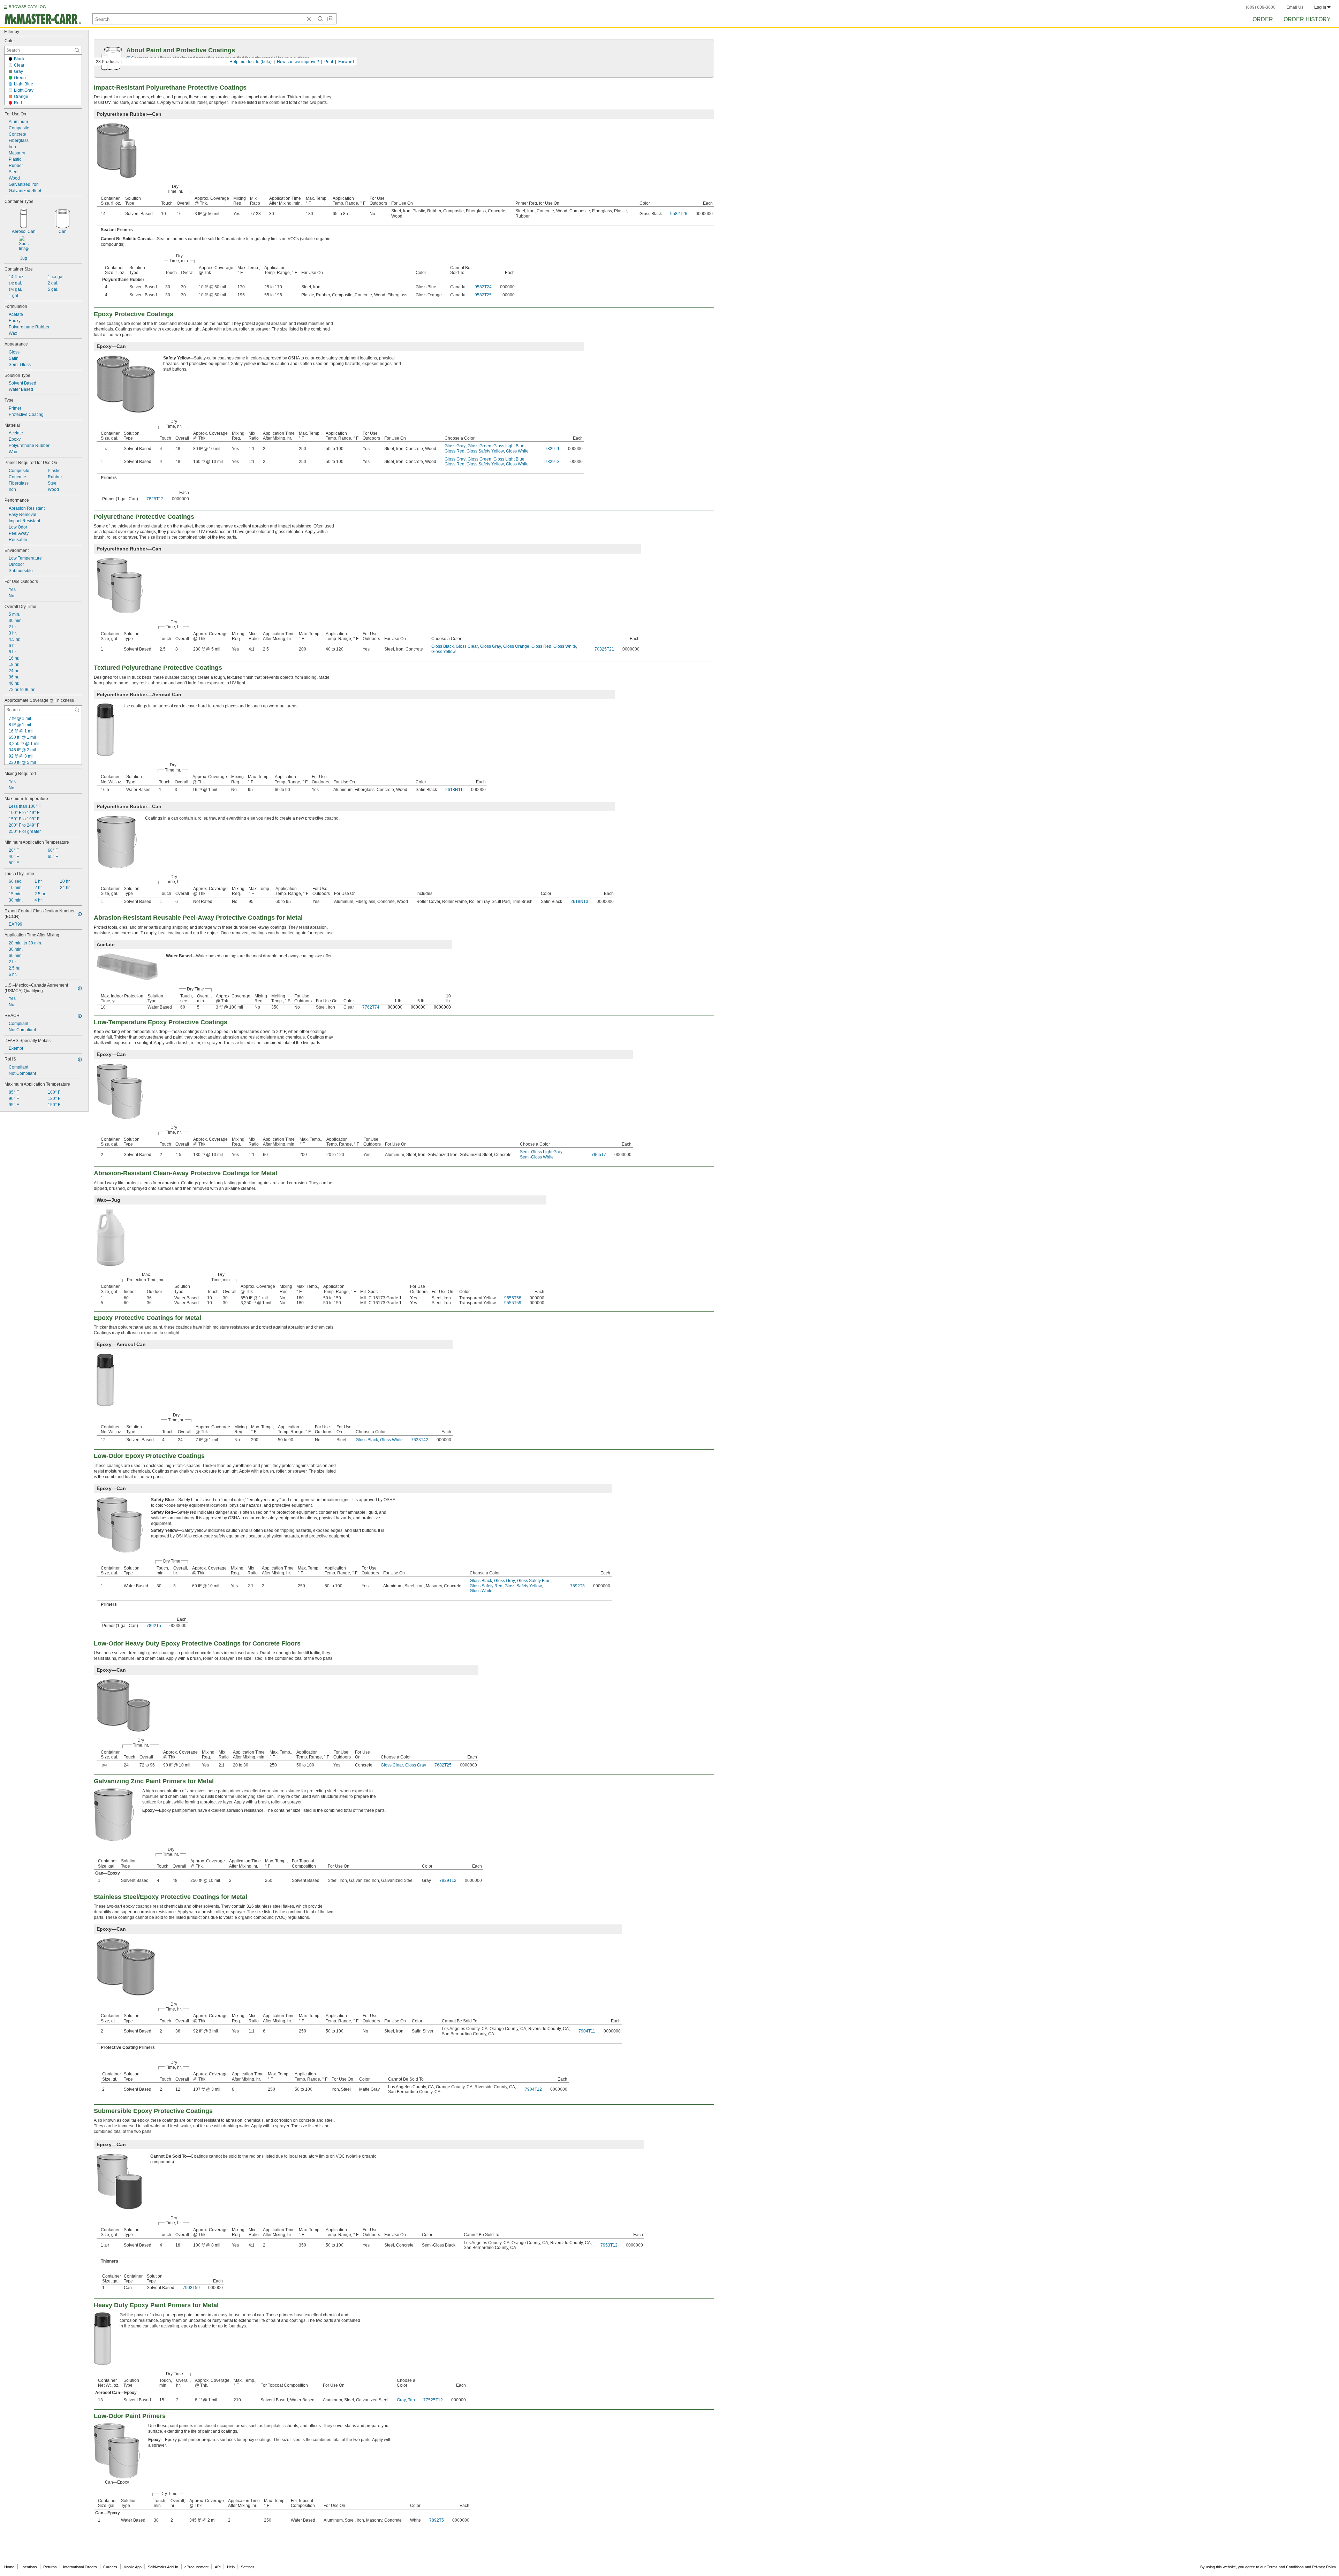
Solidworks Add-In (163, 2567)
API (218, 2567)
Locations (29, 2567)
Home (9, 2567)
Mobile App (133, 2567)
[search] (77, 50)
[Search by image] (330, 19)
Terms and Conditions (1285, 2567)
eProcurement (196, 2567)
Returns (50, 2567)
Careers (110, 2567)
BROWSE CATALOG (27, 7)
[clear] (309, 19)
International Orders (80, 2567)
